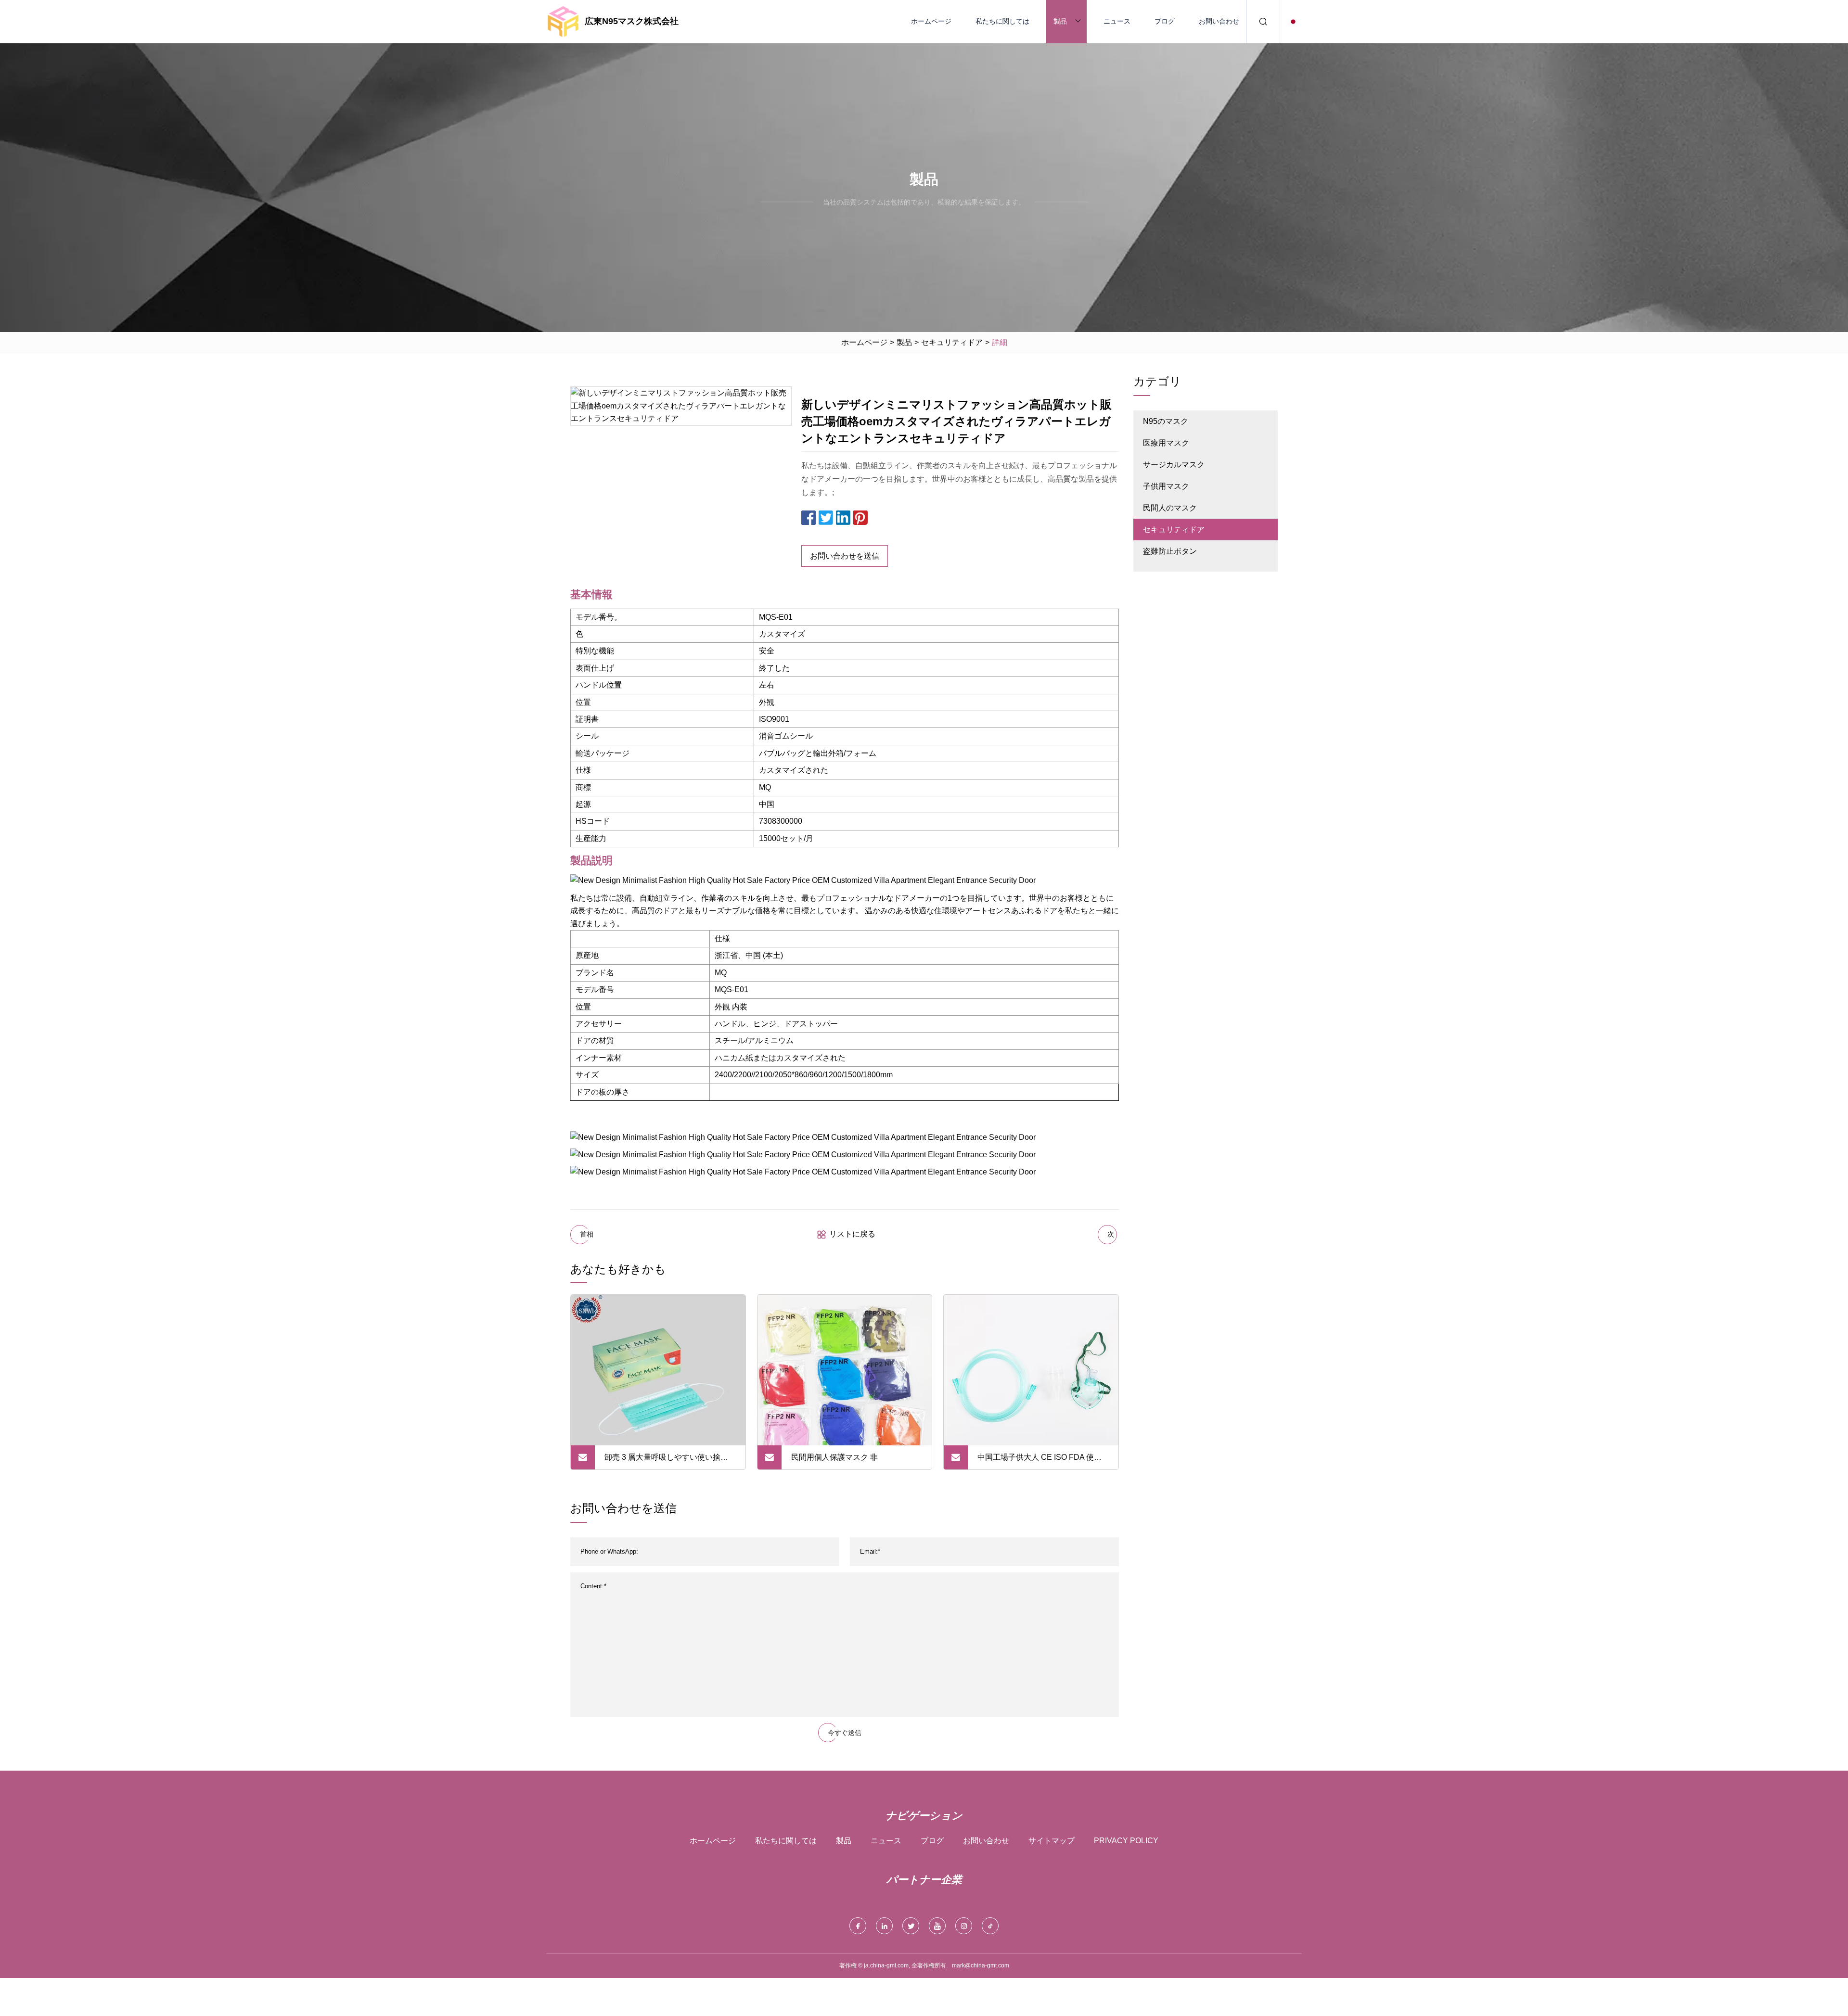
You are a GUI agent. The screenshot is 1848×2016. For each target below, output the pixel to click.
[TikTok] (990, 1926)
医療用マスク (1166, 443)
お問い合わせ (1219, 21)
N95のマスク (1166, 421)
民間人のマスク (1170, 508)
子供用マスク (1166, 486)
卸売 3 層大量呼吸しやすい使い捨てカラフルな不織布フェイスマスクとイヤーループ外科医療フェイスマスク (670, 1461)
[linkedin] (884, 1926)
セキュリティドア (952, 342)
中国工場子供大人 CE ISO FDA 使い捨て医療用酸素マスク (1039, 1461)
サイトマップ (1052, 1841)
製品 (1060, 21)
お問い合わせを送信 (845, 556)
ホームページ (931, 21)
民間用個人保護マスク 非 (834, 1457)
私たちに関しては (1002, 21)
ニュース (1117, 21)
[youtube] (937, 1926)
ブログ (1165, 21)
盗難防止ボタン (1170, 551)
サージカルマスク (1174, 465)
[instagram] (964, 1926)
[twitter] (911, 1926)
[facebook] (858, 1926)
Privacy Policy (1126, 1841)
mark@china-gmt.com (981, 1965)
